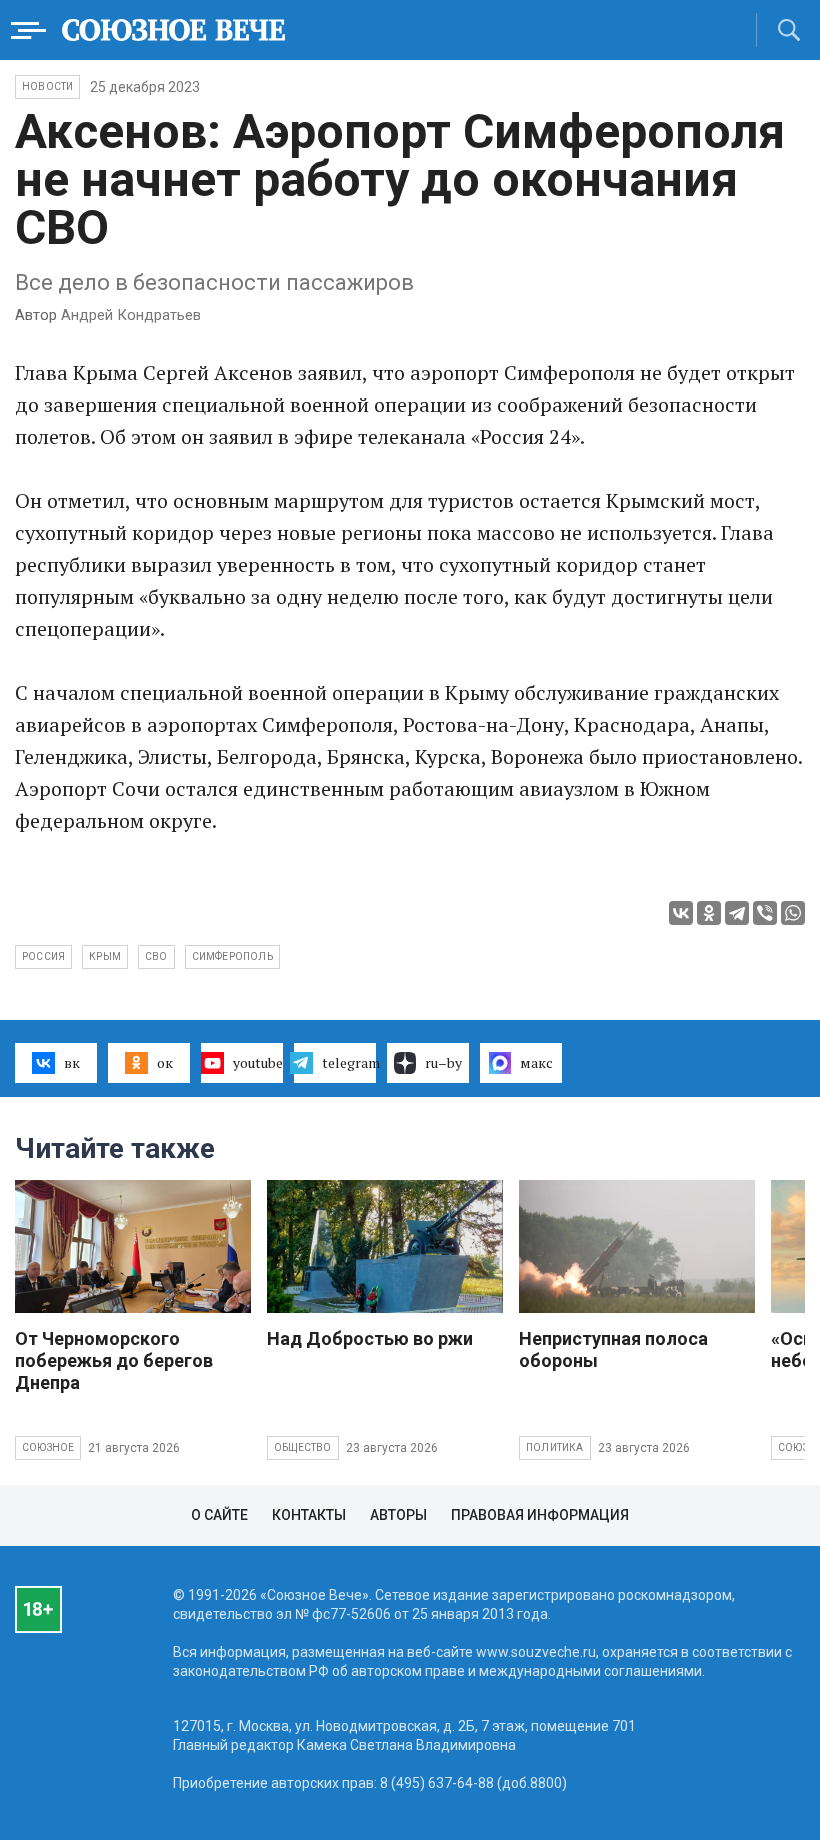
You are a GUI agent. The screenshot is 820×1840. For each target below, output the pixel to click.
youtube (258, 1062)
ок (165, 1062)
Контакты (309, 1515)
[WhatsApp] (793, 913)
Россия (43, 956)
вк (72, 1062)
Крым (105, 956)
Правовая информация (540, 1515)
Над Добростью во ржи (370, 1338)
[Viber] (765, 913)
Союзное (48, 1447)
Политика (555, 1447)
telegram (349, 1062)
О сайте (219, 1515)
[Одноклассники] (709, 913)
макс (536, 1062)
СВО (156, 956)
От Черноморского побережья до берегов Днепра (114, 1360)
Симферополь (232, 956)
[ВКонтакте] (681, 913)
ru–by (443, 1062)
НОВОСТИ (47, 86)
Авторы (398, 1515)
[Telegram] (737, 913)
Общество (303, 1447)
